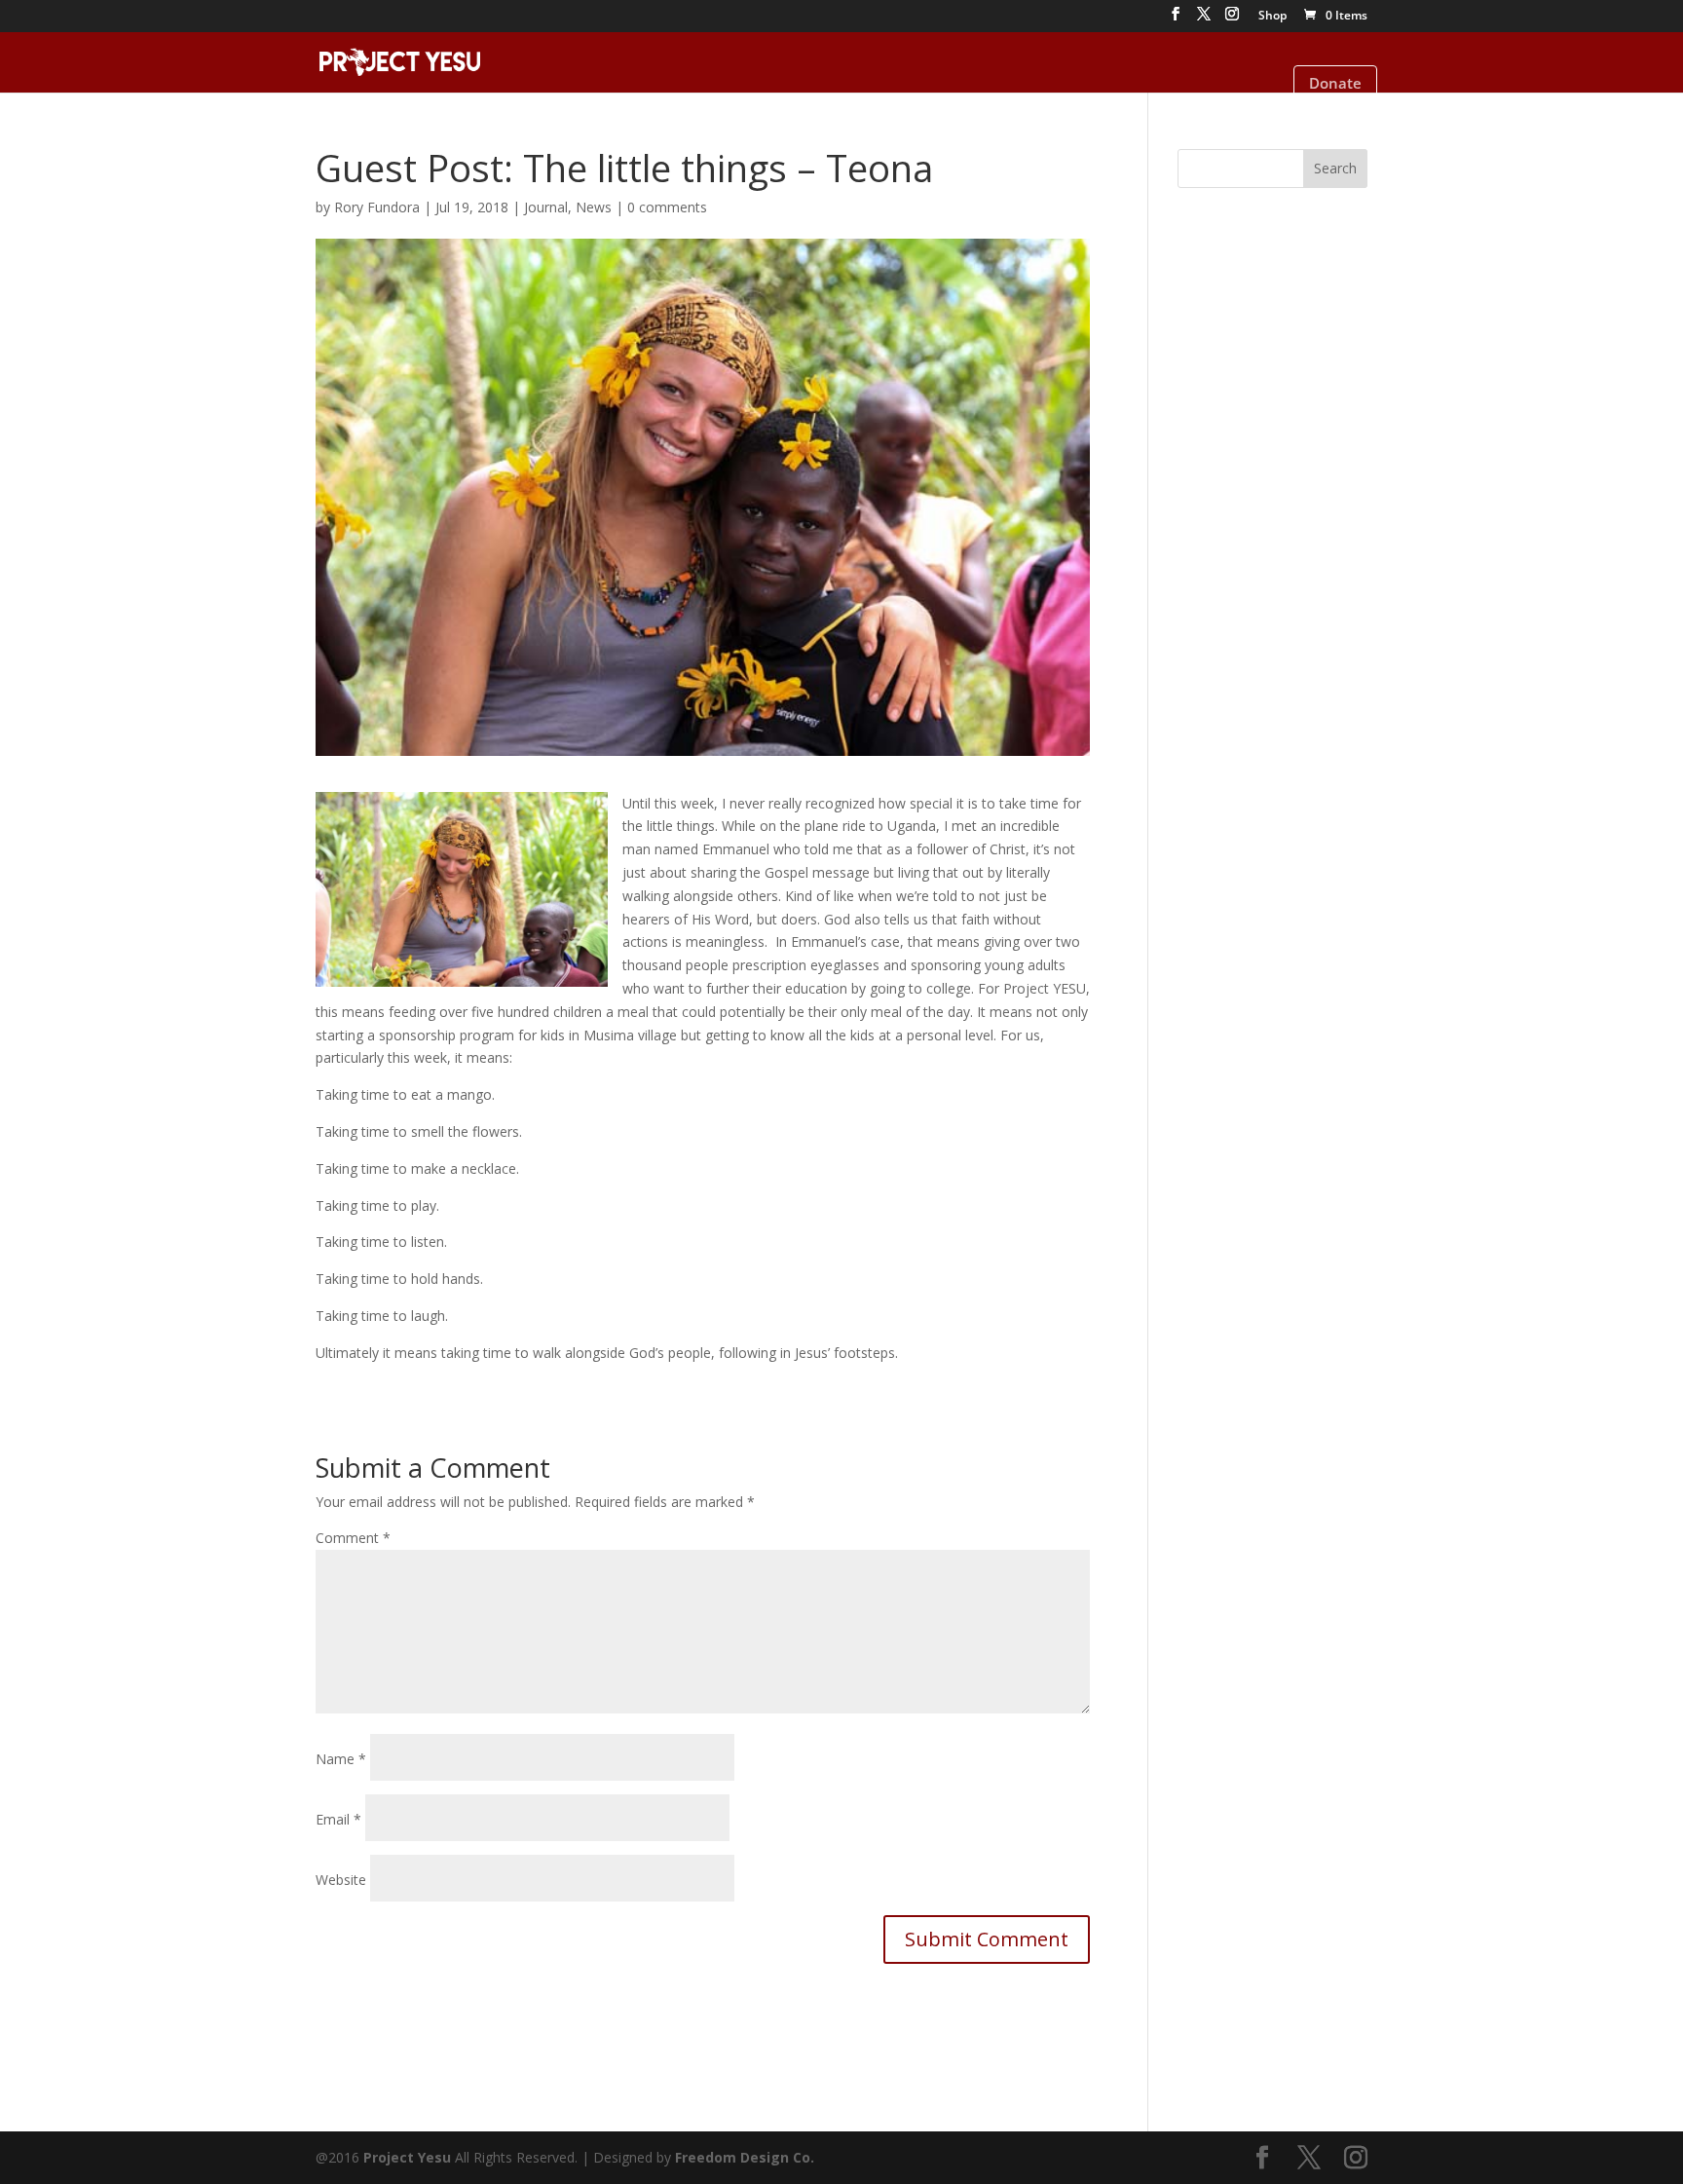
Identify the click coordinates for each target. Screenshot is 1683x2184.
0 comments (667, 207)
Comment (353, 1538)
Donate (1335, 83)
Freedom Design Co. (745, 2157)
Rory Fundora (377, 207)
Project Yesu (407, 2157)
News (594, 207)
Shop (1272, 17)
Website (341, 1880)
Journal (546, 207)
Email (338, 1819)
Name (341, 1759)
